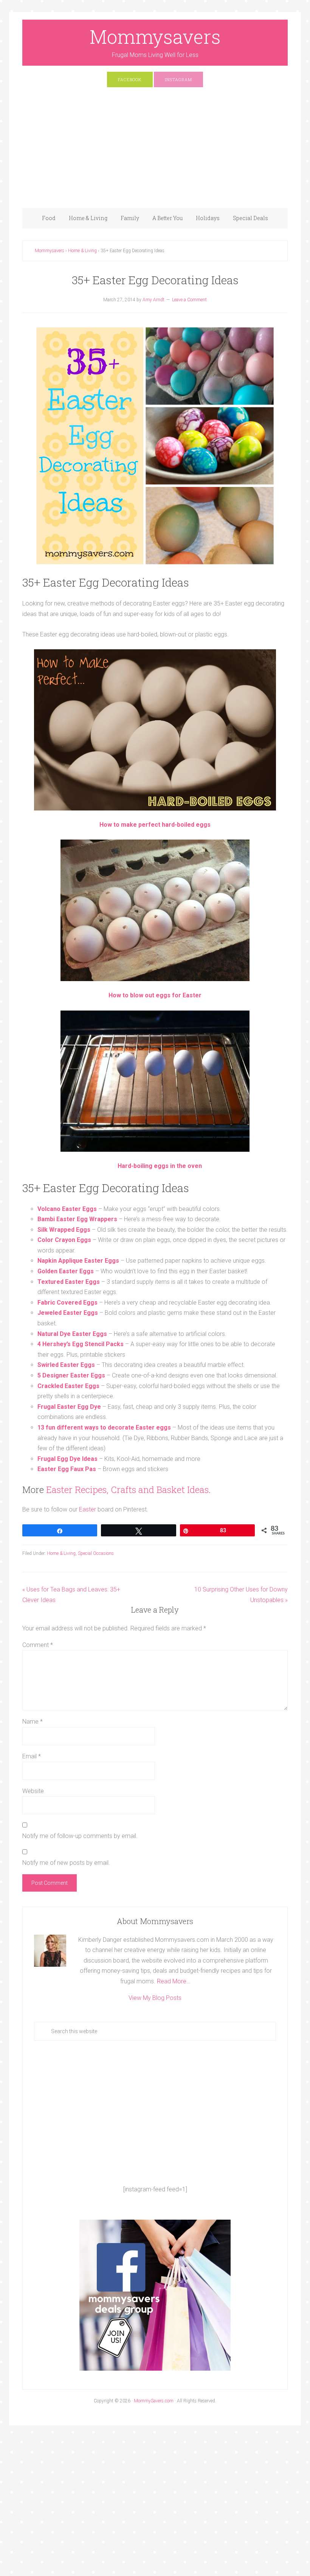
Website (33, 1791)
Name (33, 1722)
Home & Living (61, 1553)
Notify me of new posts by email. (66, 1863)
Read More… (174, 1981)
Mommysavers (155, 37)
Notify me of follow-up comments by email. (80, 1836)
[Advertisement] (155, 151)
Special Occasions (96, 1553)
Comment (38, 1645)
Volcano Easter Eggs (67, 1209)
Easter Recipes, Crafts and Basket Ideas (127, 1490)
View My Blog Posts (155, 1998)
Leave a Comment (189, 300)
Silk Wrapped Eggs (64, 1230)
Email (32, 1756)
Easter (88, 1509)
